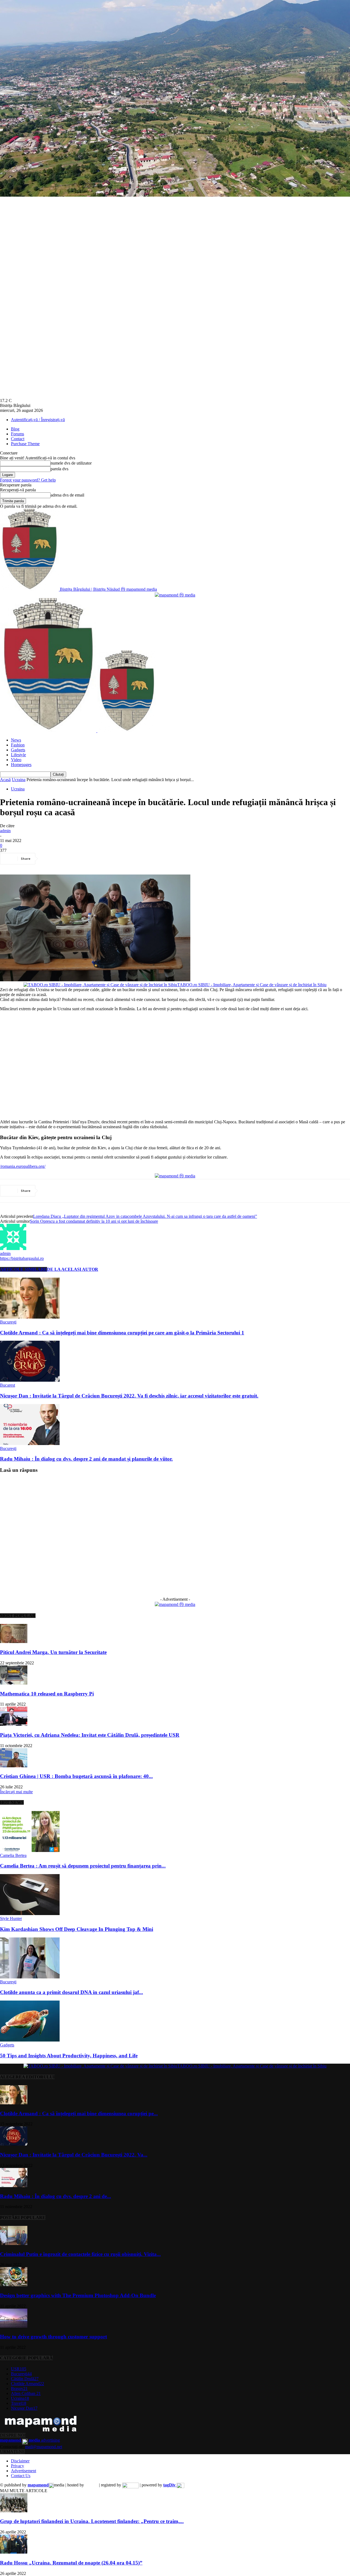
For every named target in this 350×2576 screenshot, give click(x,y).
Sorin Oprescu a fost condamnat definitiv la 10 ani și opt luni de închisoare (94, 1221)
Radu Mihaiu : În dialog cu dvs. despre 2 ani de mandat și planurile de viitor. (86, 1459)
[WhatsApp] (109, 859)
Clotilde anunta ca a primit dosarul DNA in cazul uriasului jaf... (72, 1992)
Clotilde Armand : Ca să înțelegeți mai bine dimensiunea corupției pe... (79, 2113)
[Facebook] (50, 859)
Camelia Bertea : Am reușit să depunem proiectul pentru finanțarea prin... (83, 1866)
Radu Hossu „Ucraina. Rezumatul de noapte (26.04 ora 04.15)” (71, 2563)
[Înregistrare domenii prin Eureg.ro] (130, 2485)
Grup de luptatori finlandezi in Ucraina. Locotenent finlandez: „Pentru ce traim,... (92, 2521)
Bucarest (8, 1385)
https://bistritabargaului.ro (22, 1258)
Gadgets (18, 750)
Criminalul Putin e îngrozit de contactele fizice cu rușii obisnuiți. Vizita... (80, 2254)
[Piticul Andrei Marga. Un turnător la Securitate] (14, 1642)
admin (5, 831)
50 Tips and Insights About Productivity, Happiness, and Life (69, 2056)
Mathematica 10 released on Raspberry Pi (47, 1694)
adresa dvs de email (67, 495)
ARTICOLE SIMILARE (24, 1269)
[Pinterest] (89, 859)
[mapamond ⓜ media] (175, 1604)
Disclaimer (20, 2461)
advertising (30, 2440)
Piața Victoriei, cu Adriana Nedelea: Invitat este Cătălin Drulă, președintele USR (90, 1735)
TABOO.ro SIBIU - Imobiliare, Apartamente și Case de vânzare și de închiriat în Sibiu (252, 985)
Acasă (5, 780)
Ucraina (19, 780)
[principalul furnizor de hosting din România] (91, 2485)
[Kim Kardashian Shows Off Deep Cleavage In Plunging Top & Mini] (30, 1914)
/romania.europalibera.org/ (23, 1166)
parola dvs (59, 469)
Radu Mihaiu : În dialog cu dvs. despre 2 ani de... (56, 2196)
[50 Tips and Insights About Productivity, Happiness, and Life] (30, 2040)
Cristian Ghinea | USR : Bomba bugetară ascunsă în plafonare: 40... (76, 1776)
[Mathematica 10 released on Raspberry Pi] (14, 1683)
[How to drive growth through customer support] (14, 2326)
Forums (17, 434)
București (8, 1322)
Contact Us (21, 2476)
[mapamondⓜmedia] (175, 595)
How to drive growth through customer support (53, 2337)
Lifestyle (18, 755)
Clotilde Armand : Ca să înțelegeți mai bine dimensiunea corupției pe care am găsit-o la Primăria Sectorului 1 (122, 1333)
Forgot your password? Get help (28, 480)
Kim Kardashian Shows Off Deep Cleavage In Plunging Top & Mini (77, 1929)
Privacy (17, 2466)
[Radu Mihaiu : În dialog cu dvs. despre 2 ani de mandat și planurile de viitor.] (30, 1444)
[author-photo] (13, 1249)
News (16, 740)
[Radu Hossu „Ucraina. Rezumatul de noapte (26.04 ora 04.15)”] (14, 2552)
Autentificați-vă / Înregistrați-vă (38, 420)
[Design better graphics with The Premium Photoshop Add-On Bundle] (14, 2285)
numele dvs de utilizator (71, 463)
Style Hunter (11, 1918)
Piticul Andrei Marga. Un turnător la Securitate (53, 1652)
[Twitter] (70, 859)
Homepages (21, 765)
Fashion (18, 745)
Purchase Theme (25, 444)
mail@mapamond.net (44, 2447)
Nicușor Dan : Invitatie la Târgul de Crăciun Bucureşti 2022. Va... (74, 2155)
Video (16, 760)
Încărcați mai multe (16, 1792)
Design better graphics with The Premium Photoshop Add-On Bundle (78, 2295)
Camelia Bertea (13, 1855)
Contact (18, 439)
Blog (15, 429)
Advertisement (24, 2471)
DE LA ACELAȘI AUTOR (73, 1269)
